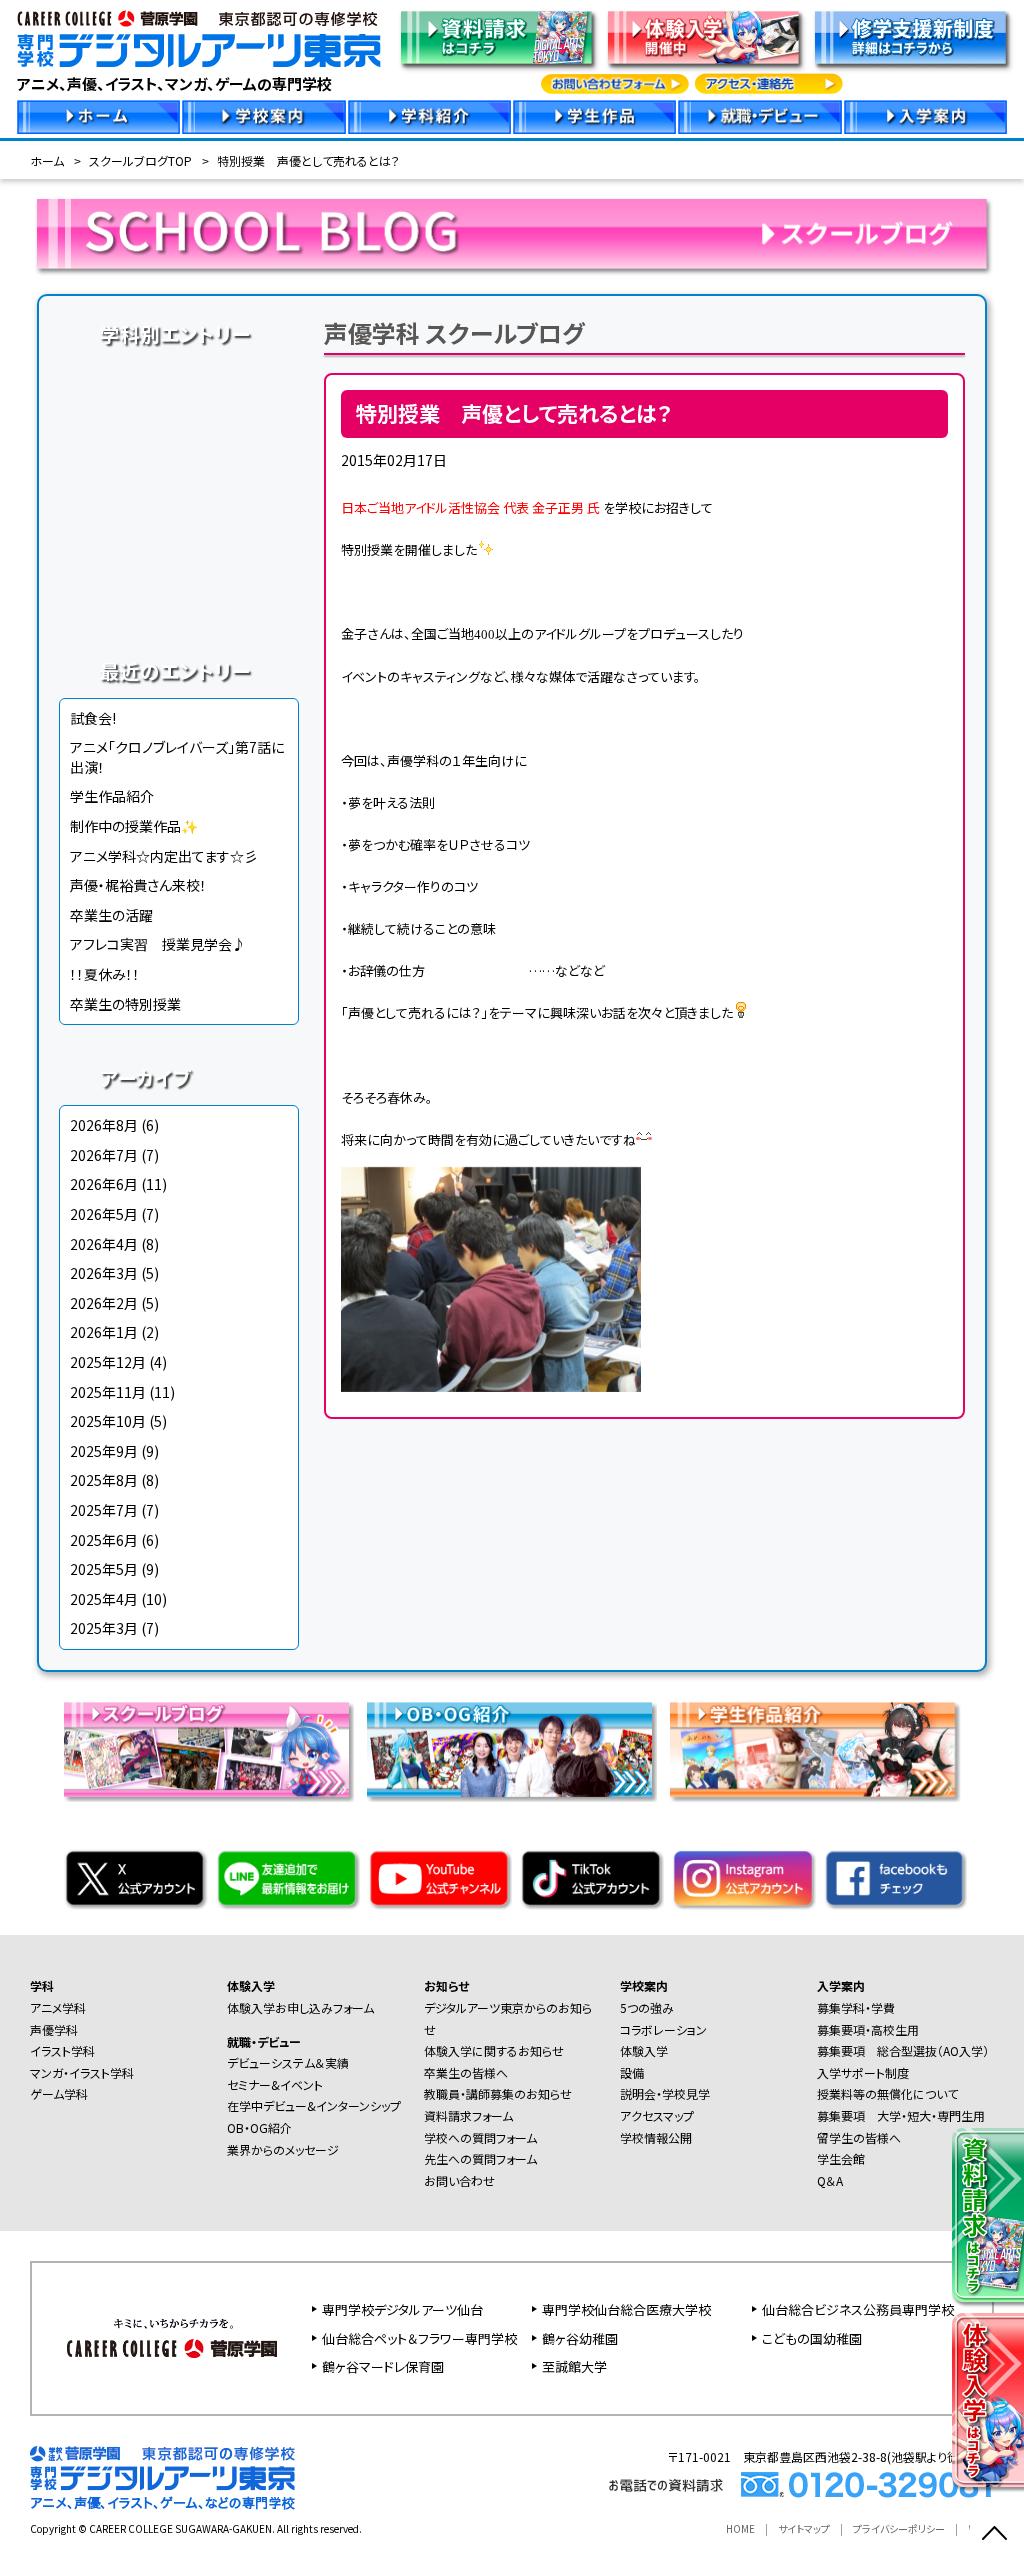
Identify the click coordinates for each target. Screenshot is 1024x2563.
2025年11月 (108, 1392)
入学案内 (841, 1985)
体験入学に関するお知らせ (494, 2050)
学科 (42, 1985)
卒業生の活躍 (111, 915)
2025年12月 (108, 1362)
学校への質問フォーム (480, 2137)
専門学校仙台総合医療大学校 (626, 2309)
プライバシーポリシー (899, 2528)
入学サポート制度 (863, 2072)
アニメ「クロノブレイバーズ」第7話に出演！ (177, 757)
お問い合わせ (459, 2180)
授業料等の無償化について (887, 2093)
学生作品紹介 (112, 796)
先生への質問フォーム (480, 2158)
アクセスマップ (657, 2115)
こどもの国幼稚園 (812, 2338)
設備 (632, 2072)
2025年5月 (104, 1569)
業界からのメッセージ (283, 2149)
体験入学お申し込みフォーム (300, 2007)
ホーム (47, 160)
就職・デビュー (264, 2041)
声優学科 (179, 414)
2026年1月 (104, 1332)
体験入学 (251, 1985)
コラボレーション (663, 2029)
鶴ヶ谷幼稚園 (580, 2338)
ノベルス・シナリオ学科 (179, 566)
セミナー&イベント (275, 2084)
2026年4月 (104, 1244)
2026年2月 (104, 1303)
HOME (740, 2528)
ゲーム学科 (179, 528)
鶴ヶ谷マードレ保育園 (383, 2366)
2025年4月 (104, 1599)
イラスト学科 (179, 452)
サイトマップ (804, 2528)
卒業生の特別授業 (125, 1004)
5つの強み (647, 2007)
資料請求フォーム (468, 2115)
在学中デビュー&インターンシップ (314, 2105)
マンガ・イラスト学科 (179, 490)
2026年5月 (104, 1214)
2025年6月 (104, 1540)
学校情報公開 (656, 2137)
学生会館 (841, 2158)
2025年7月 (104, 1510)
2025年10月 (108, 1421)
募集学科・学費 (856, 2007)
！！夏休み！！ (105, 974)
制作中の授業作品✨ (134, 826)
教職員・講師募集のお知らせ (498, 2093)
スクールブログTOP (140, 160)
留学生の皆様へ (859, 2137)
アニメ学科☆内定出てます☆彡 (164, 856)
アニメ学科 (179, 376)
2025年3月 (104, 1628)
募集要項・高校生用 (868, 2029)
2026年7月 (104, 1155)
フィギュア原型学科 (179, 604)
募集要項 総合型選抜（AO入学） (903, 2050)
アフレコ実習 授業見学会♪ (158, 944)
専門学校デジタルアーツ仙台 (402, 2309)
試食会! (93, 718)
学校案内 (644, 1985)
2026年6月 (104, 1184)
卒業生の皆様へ (466, 2072)
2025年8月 (104, 1480)
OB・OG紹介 (259, 2127)
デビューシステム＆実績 (288, 2062)
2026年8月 (104, 1125)
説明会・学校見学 (665, 2093)
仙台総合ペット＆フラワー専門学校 (419, 2338)
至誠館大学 (574, 2366)
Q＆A (830, 2180)
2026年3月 (104, 1273)
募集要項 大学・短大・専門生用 (901, 2115)
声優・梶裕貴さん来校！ (138, 885)
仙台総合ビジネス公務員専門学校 (858, 2309)
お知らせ (446, 1985)
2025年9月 (104, 1451)
